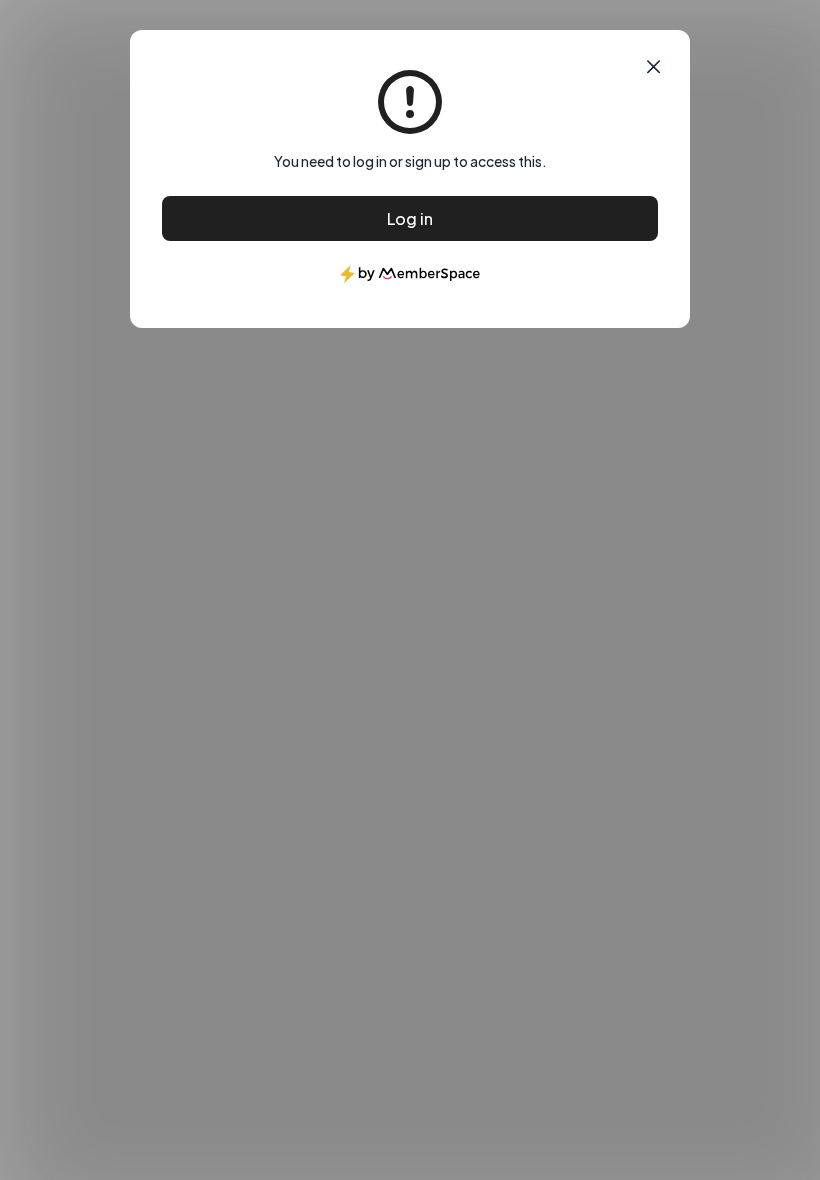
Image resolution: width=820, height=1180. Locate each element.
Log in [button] (410, 218)
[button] (653, 67)
